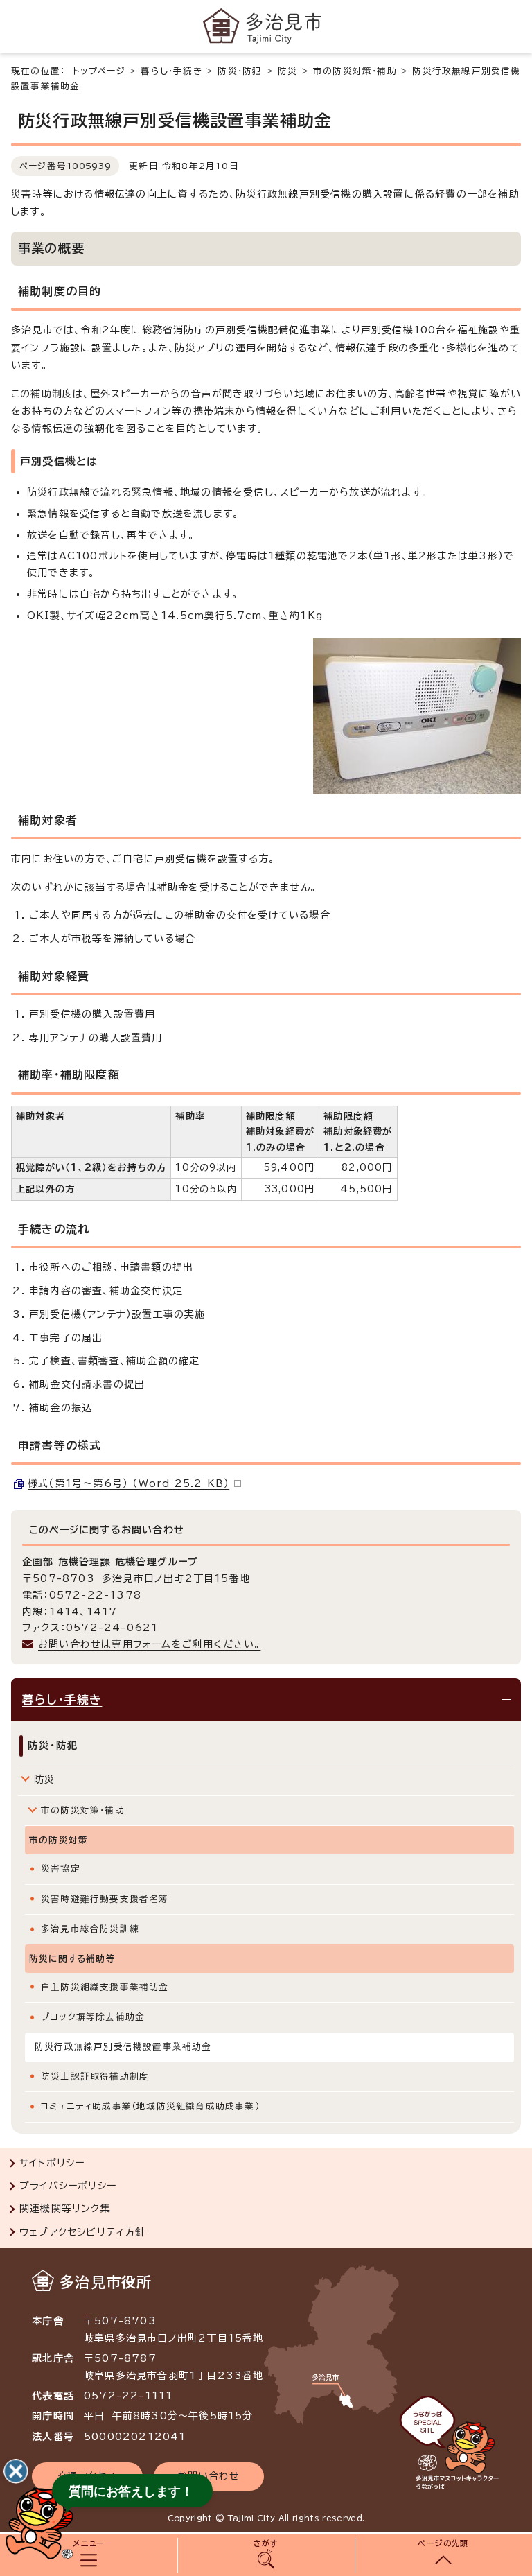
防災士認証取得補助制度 (95, 2077)
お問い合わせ (209, 2476)
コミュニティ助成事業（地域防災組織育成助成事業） (150, 2106)
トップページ (99, 71)
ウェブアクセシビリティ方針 (83, 2232)
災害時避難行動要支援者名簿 (105, 1899)
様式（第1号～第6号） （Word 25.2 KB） (128, 1483)
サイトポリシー (52, 2163)
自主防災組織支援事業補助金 (105, 1987)
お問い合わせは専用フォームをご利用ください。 (149, 1644)
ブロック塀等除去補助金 (93, 2017)
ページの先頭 (443, 2543)
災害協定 (61, 1869)
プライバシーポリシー (68, 2186)
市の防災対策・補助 (355, 71)
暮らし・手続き (171, 71)
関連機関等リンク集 (65, 2209)
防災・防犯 (240, 71)
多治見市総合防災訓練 (90, 1929)
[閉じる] (16, 2471)
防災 (287, 71)
